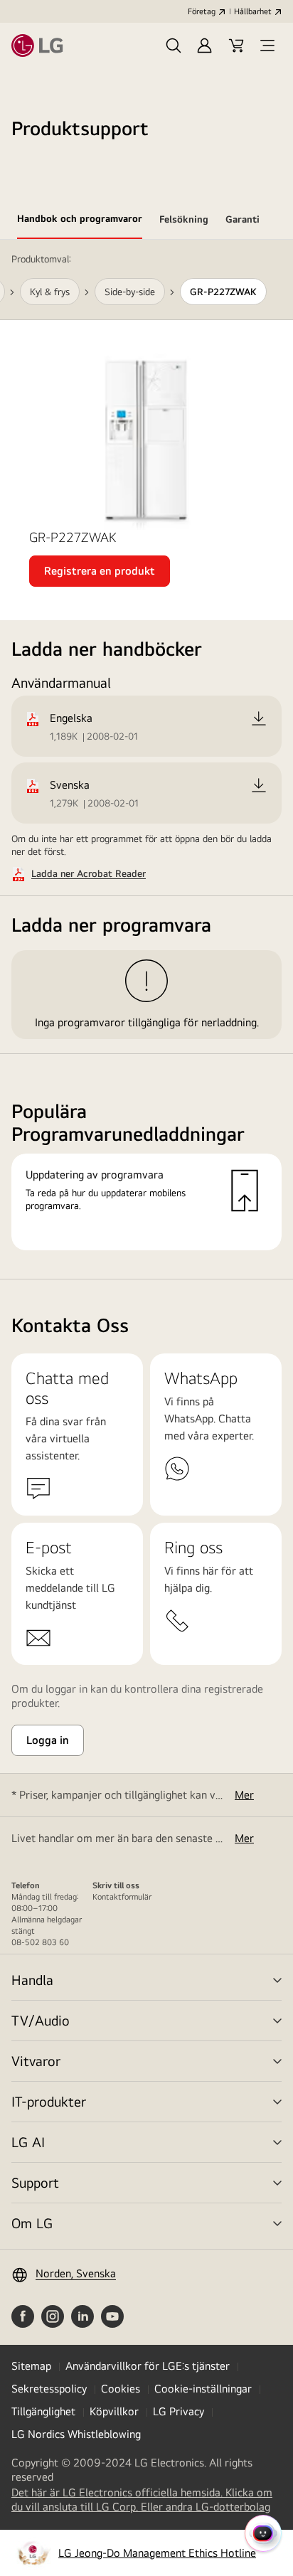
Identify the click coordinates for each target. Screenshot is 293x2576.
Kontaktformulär (122, 1897)
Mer (244, 1795)
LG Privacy (179, 2411)
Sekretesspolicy (49, 2389)
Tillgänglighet (43, 2411)
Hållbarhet (253, 11)
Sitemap (31, 2366)
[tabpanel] (146, 760)
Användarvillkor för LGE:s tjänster (148, 2366)
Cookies (121, 2389)
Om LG (32, 2223)
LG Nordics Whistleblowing (76, 2434)
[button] (174, 46)
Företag (202, 11)
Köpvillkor (114, 2411)
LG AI (28, 2142)
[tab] (80, 221)
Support (35, 2182)
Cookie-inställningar (203, 2389)
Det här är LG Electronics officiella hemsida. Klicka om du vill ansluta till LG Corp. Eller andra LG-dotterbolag (146, 2500)
